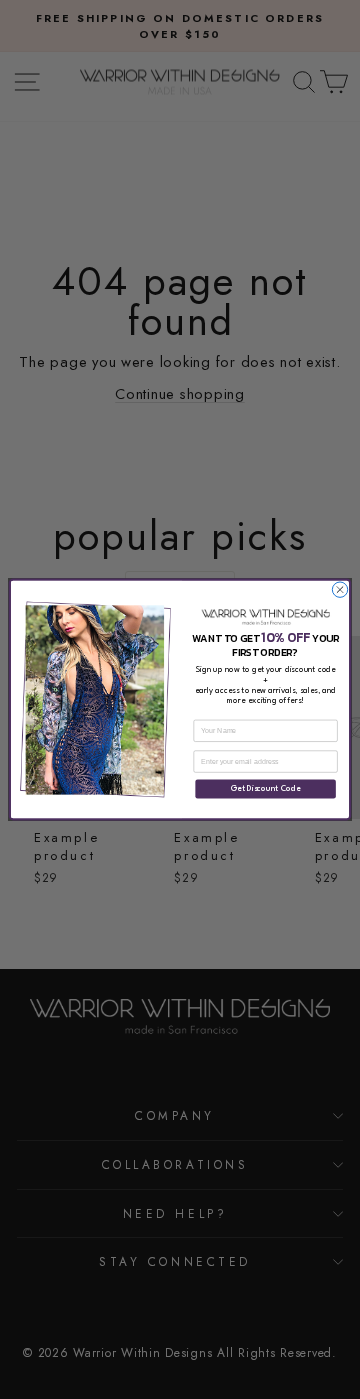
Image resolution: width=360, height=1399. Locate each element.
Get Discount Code (266, 789)
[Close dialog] (339, 589)
